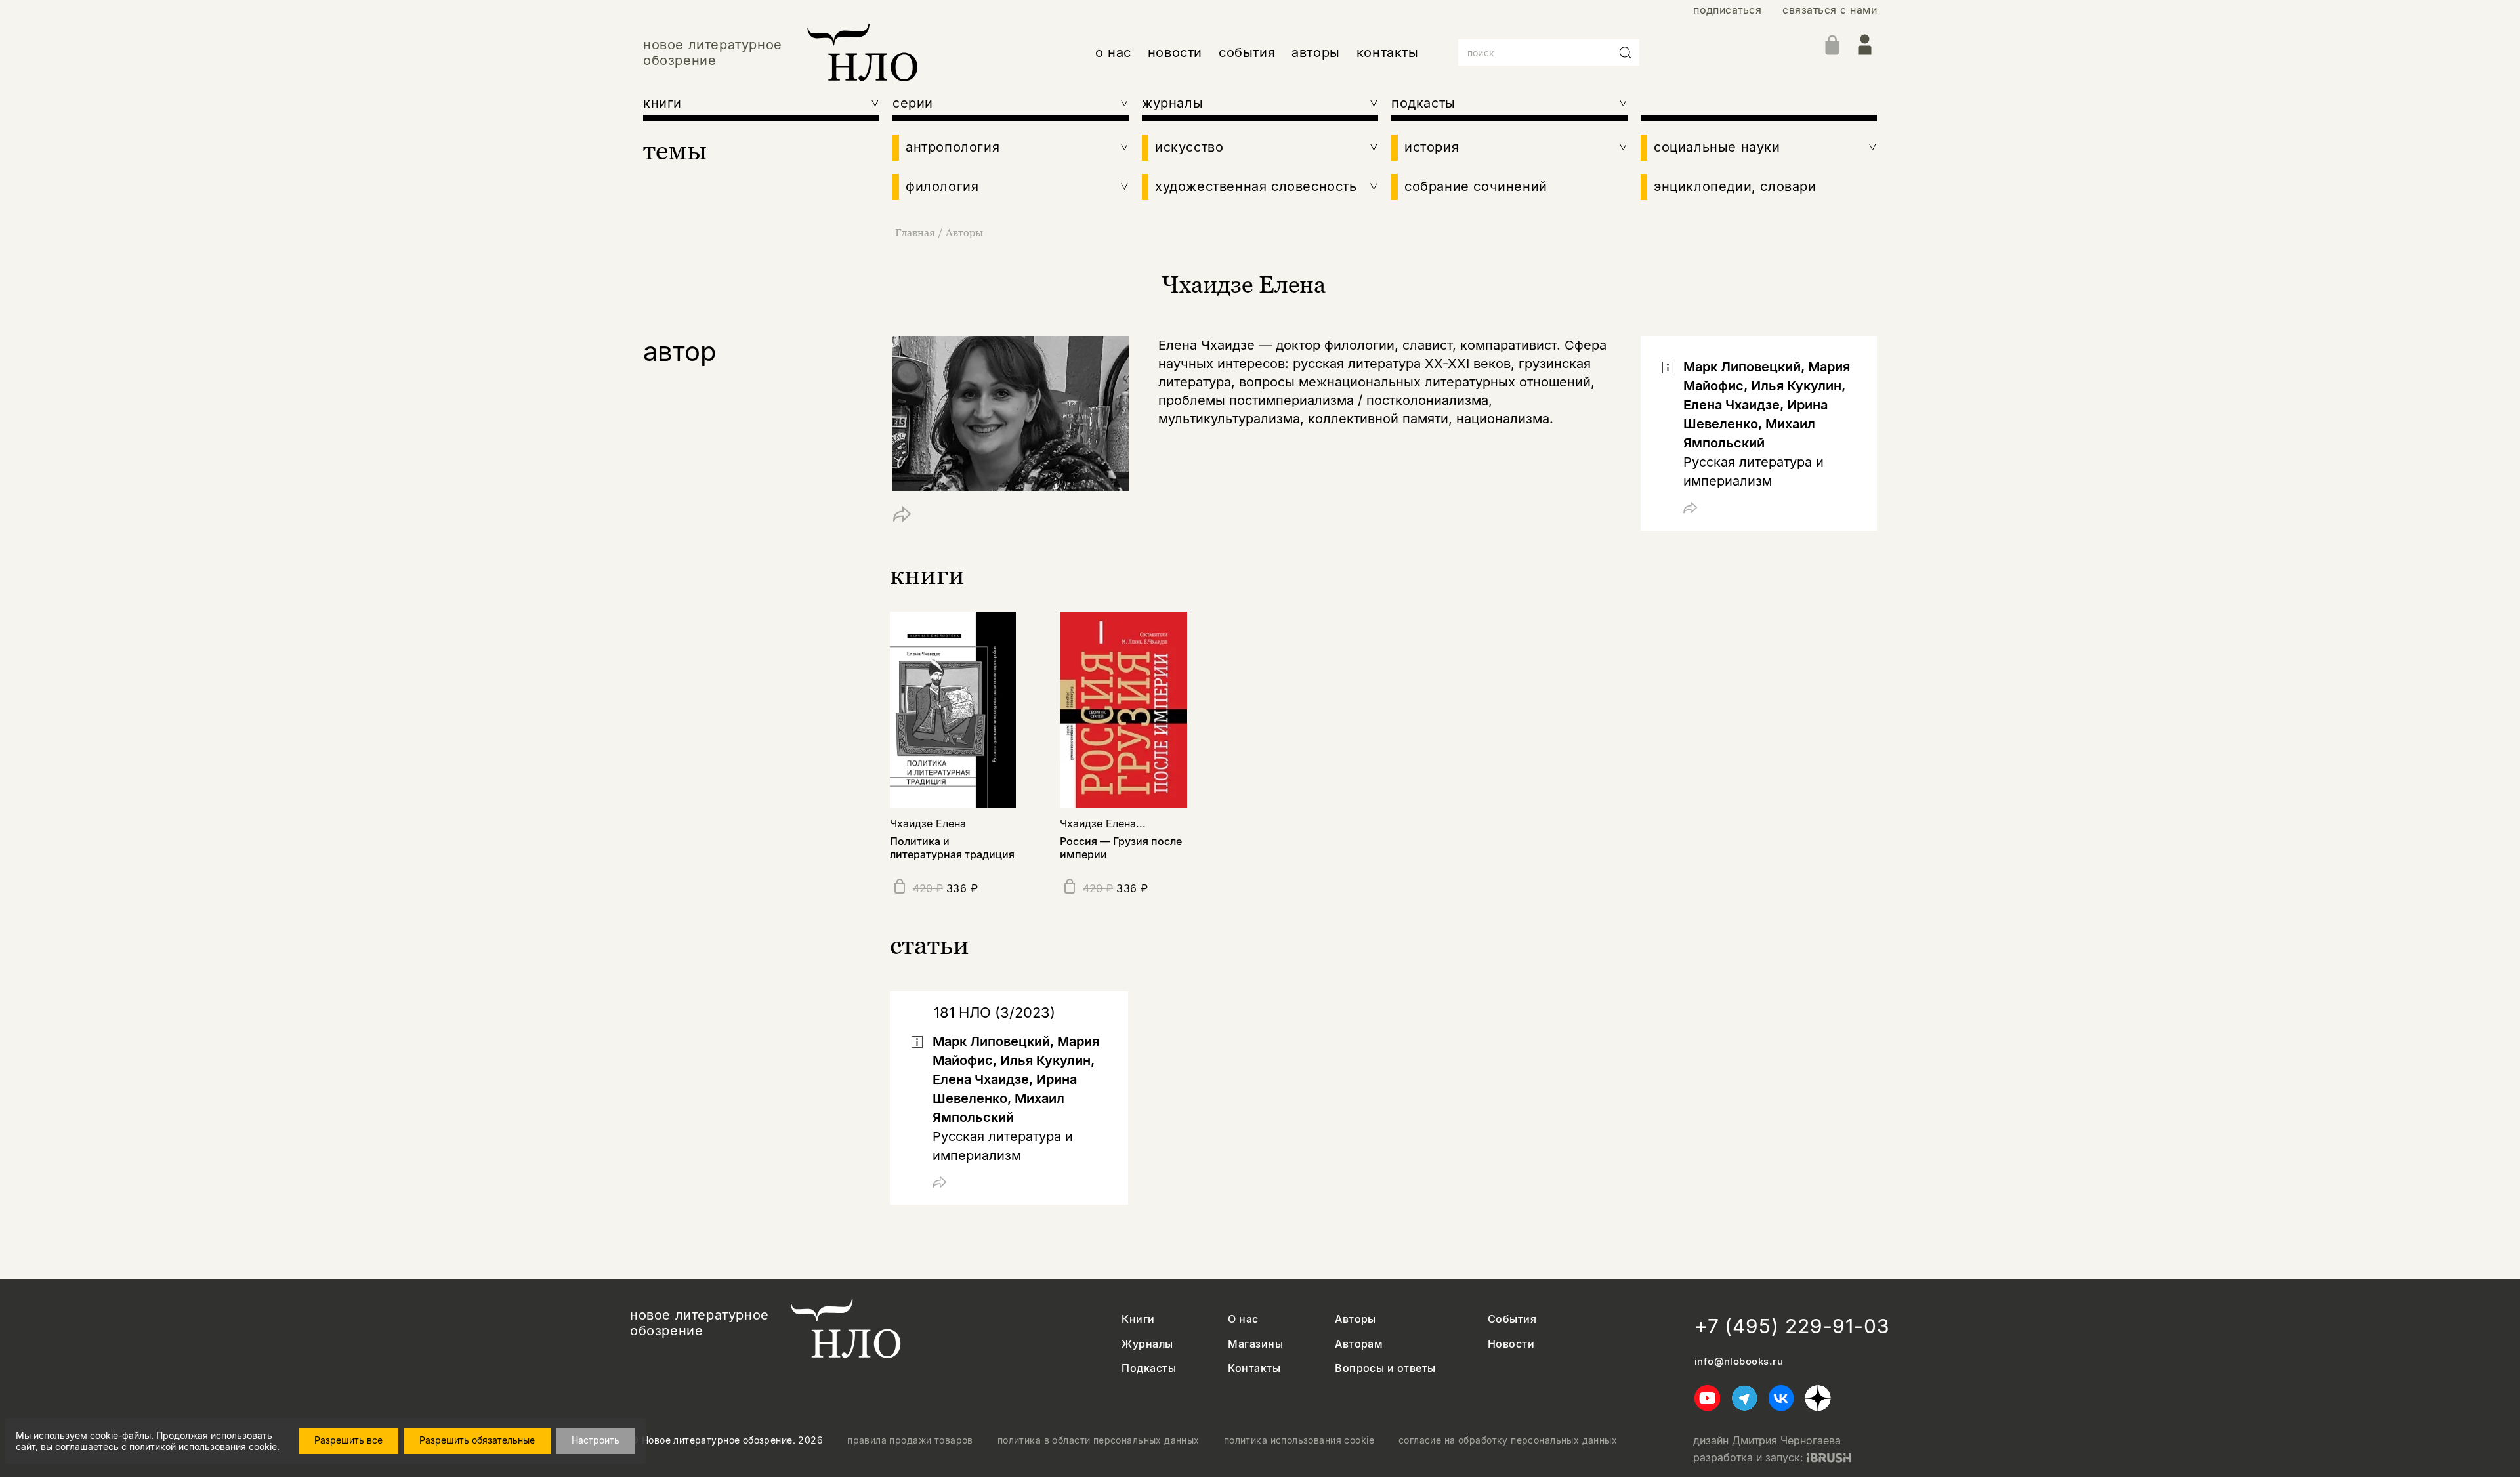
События (1512, 1319)
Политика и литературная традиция (952, 847)
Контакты (1254, 1368)
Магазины (1255, 1344)
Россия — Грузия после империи (1121, 847)
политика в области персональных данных (1099, 1440)
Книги (1138, 1319)
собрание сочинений (1476, 186)
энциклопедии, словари (1735, 186)
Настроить (596, 1440)
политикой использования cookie (203, 1446)
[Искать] (1626, 52)
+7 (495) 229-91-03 (1792, 1326)
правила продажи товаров (910, 1440)
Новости (1511, 1344)
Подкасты (1149, 1368)
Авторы (964, 232)
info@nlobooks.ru (1739, 1362)
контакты (1388, 52)
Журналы (1147, 1344)
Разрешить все (348, 1440)
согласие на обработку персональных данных (1508, 1440)
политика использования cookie (1299, 1440)
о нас (1113, 52)
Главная (915, 232)
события (1247, 52)
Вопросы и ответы (1385, 1368)
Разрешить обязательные (477, 1440)
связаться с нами (1830, 10)
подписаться (1727, 10)
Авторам (1359, 1344)
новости (1175, 52)
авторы (1316, 52)
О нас (1243, 1319)
